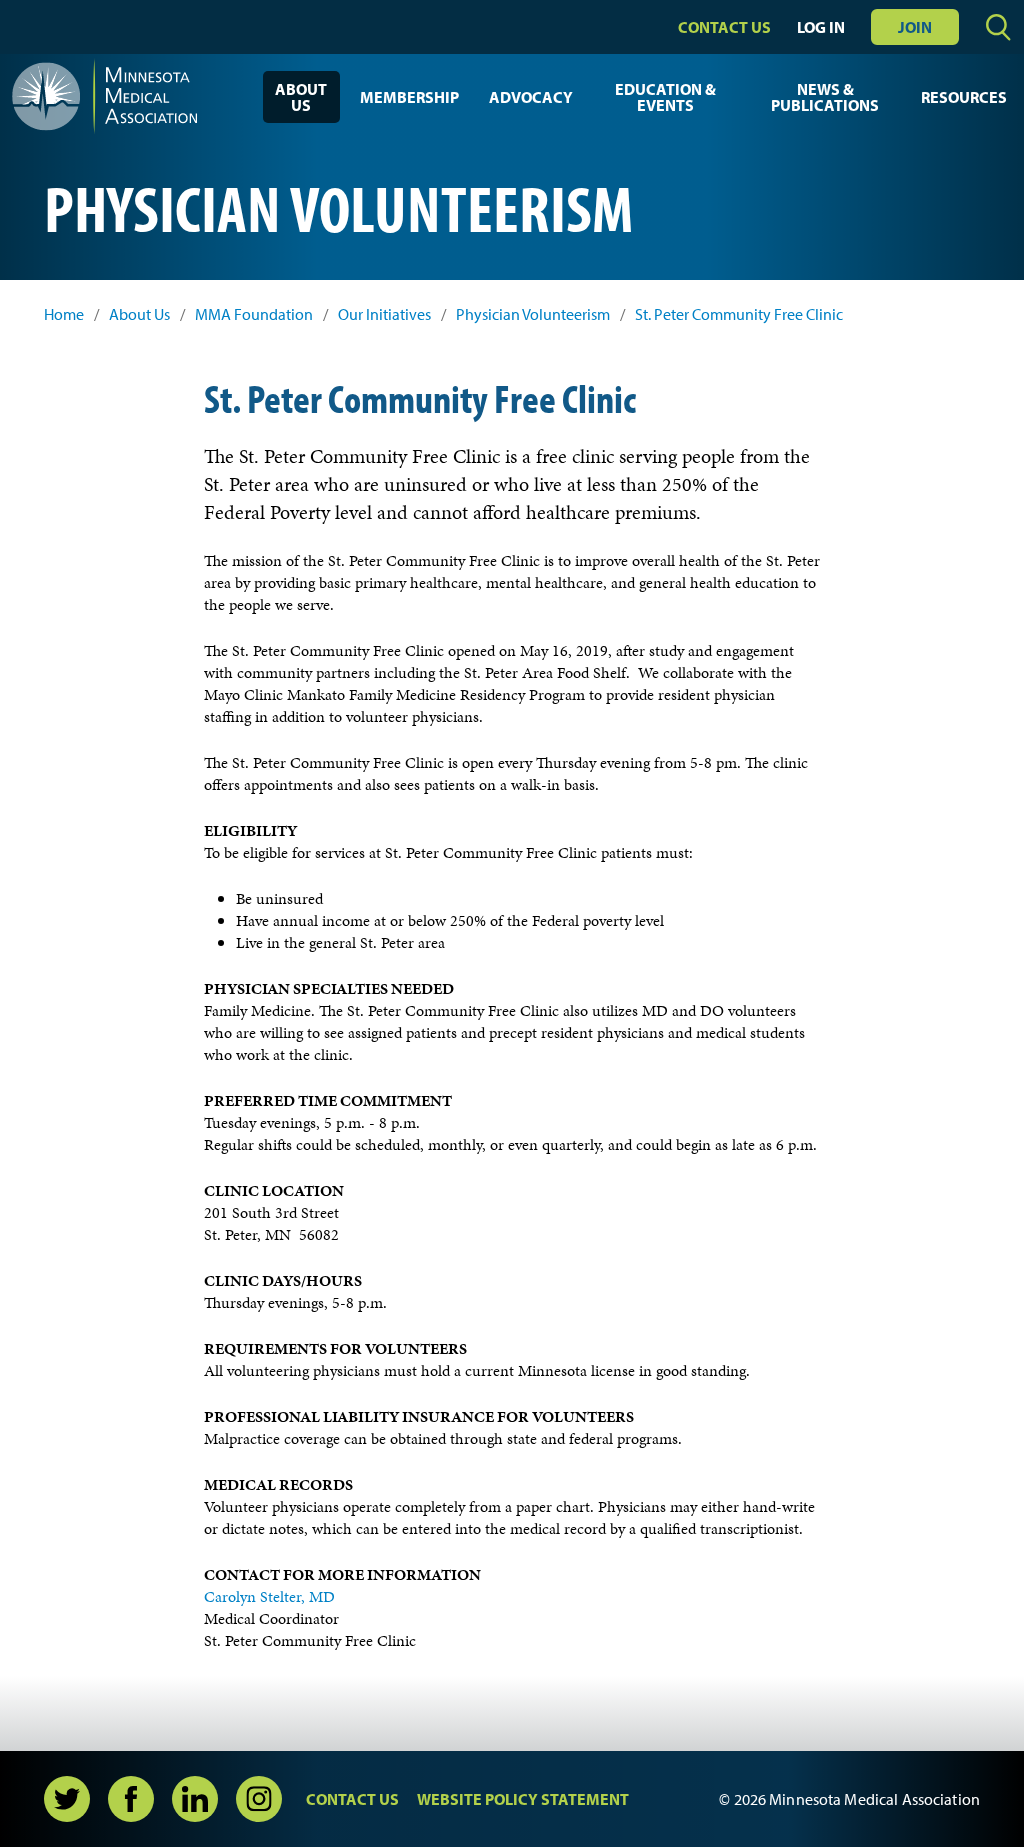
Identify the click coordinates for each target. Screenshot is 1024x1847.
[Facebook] (131, 1799)
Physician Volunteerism (533, 314)
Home (64, 314)
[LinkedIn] (195, 1799)
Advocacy (531, 97)
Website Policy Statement (523, 1799)
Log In (821, 27)
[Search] (998, 27)
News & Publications (825, 97)
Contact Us (724, 27)
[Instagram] (259, 1799)
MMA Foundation (254, 314)
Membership (409, 97)
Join (915, 27)
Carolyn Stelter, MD (269, 1596)
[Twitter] (67, 1799)
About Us (301, 97)
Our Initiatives (384, 314)
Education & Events (665, 97)
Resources (964, 97)
